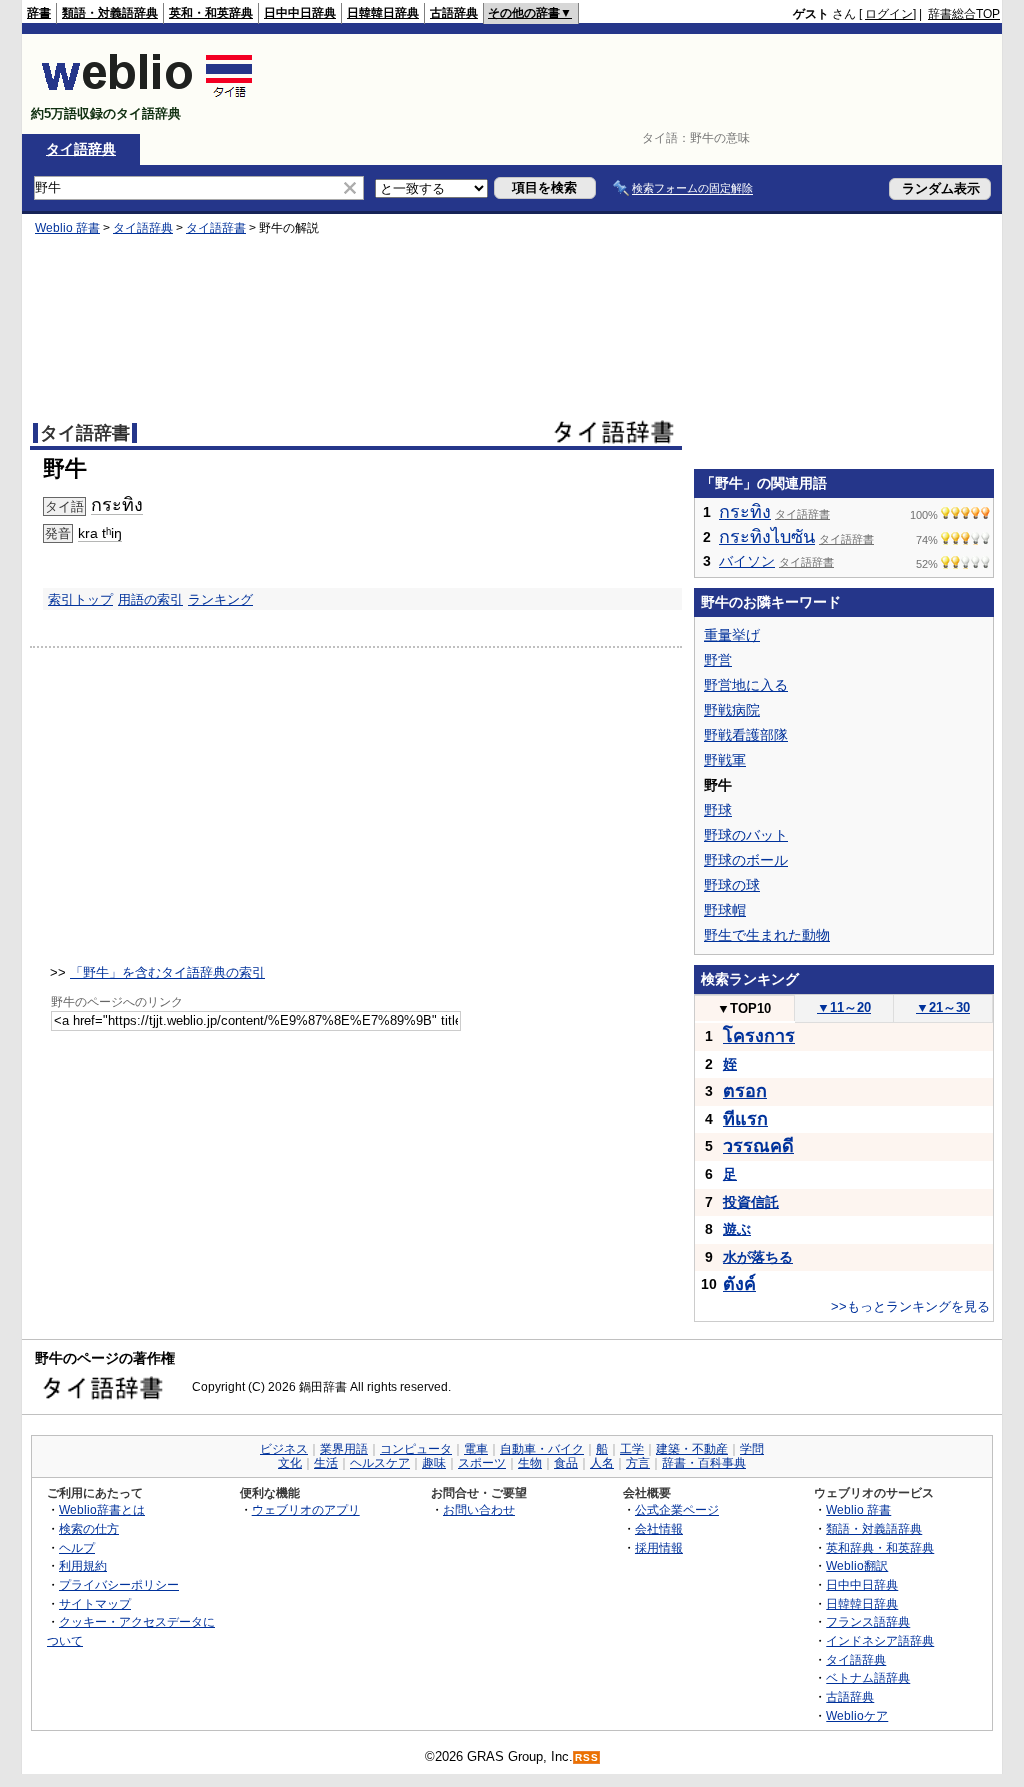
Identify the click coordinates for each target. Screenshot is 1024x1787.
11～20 (844, 1007)
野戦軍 (725, 760)
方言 (638, 1463)
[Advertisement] (636, 84)
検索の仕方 (89, 1528)
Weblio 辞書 (67, 228)
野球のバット (746, 835)
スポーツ (482, 1463)
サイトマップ (95, 1603)
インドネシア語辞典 (880, 1640)
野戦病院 (732, 710)
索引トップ (80, 599)
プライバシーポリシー (119, 1584)
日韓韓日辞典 (383, 13)
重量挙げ (732, 635)
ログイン (889, 14)
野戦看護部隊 (746, 735)
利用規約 (83, 1565)
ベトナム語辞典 (868, 1677)
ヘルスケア (380, 1463)
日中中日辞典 (300, 13)
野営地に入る (746, 685)
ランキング (220, 599)
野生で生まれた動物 (767, 935)
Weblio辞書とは (102, 1509)
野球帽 (725, 910)
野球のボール (746, 860)
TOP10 (744, 1008)
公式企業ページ (677, 1509)
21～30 (943, 1007)
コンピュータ (416, 1449)
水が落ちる (758, 1257)
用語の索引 (150, 599)
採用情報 (659, 1547)
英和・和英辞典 (211, 13)
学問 (752, 1449)
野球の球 (732, 885)
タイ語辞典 (81, 149)
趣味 (434, 1463)
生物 (530, 1463)
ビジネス (284, 1449)
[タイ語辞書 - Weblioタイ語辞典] (147, 96)
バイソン (747, 561)
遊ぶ (737, 1229)
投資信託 (751, 1202)
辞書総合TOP (964, 14)
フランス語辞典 (868, 1621)
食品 (566, 1463)
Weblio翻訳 (857, 1565)
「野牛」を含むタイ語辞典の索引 (167, 972)
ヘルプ (77, 1547)
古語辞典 (454, 13)
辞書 (39, 13)
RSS (587, 1757)
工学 (632, 1449)
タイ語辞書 (216, 228)
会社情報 (659, 1528)
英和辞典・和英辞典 (880, 1547)
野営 (718, 660)
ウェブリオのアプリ (306, 1509)
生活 (326, 1463)
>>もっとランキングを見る (910, 1306)
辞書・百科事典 (704, 1463)
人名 (602, 1463)
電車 (476, 1449)
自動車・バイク (542, 1449)
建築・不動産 (692, 1449)
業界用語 (344, 1449)
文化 (290, 1463)
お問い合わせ (479, 1509)
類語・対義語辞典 (110, 13)
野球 (718, 810)
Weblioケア (857, 1715)
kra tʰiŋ (100, 533)
